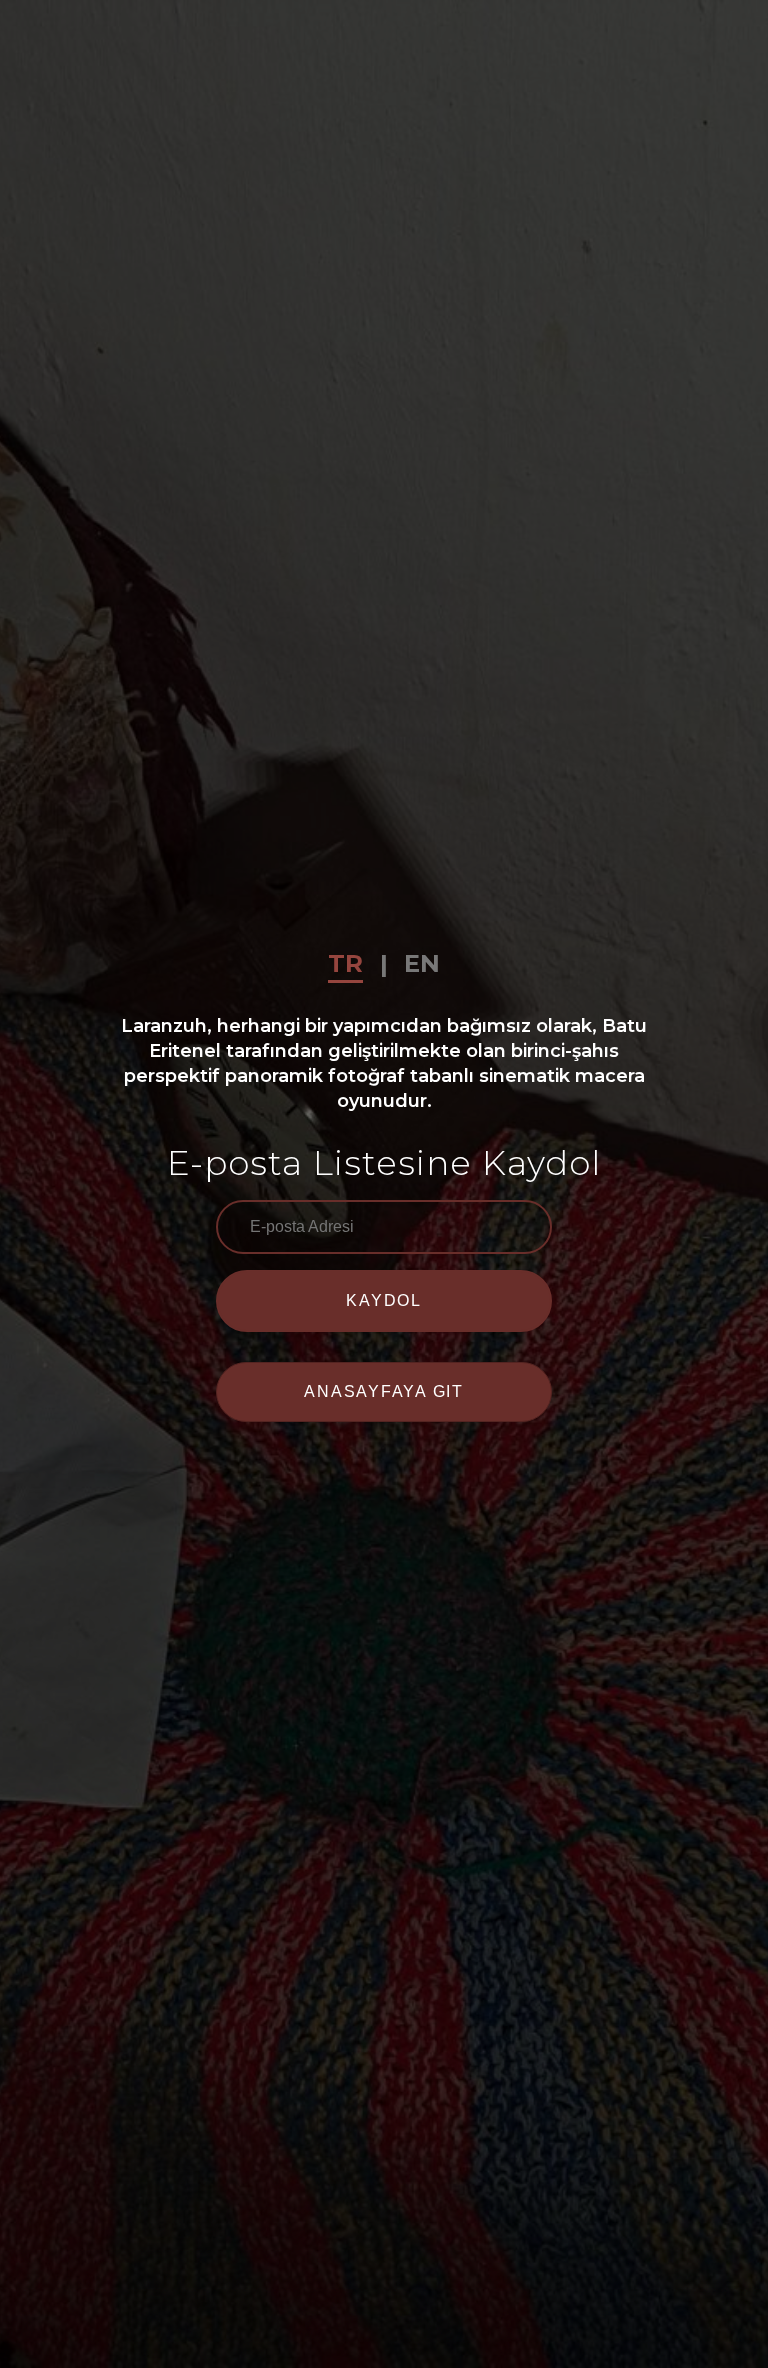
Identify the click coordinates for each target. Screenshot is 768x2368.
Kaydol (384, 1300)
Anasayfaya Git (384, 1391)
